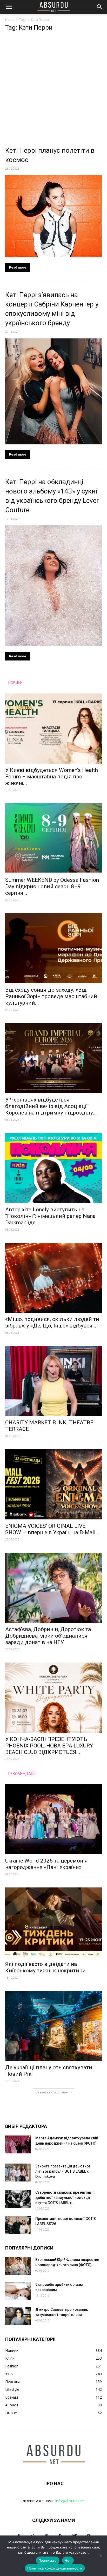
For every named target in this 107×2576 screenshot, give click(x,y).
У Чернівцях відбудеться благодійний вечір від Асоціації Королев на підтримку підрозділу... (51, 1106)
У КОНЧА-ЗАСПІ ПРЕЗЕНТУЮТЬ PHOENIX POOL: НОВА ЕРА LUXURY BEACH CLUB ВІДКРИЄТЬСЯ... (49, 1746)
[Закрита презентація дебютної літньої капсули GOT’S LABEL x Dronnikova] (18, 2173)
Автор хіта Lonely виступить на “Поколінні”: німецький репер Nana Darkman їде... (50, 1216)
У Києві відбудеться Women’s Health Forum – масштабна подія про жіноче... (52, 777)
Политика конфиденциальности (55, 2568)
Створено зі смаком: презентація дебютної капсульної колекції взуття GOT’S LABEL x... (65, 2198)
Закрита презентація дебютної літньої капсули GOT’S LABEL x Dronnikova (63, 2171)
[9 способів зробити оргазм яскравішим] (18, 2291)
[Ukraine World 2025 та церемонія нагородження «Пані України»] (53, 1819)
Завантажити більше (52, 2092)
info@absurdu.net (70, 2501)
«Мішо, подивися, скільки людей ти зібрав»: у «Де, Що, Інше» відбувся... (52, 1322)
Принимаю (48, 2560)
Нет (68, 2560)
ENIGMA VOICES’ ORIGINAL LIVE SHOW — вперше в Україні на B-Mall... (52, 1529)
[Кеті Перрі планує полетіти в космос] (53, 216)
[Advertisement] (53, 90)
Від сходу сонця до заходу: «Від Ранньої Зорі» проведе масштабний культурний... (51, 996)
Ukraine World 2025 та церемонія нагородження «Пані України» (46, 1864)
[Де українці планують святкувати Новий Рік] (53, 2026)
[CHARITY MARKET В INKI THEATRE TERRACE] (53, 1381)
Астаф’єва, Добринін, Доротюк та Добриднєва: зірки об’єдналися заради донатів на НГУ (48, 1636)
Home (10, 20)
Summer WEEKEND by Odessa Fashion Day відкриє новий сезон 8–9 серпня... (52, 886)
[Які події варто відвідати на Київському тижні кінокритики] (53, 1923)
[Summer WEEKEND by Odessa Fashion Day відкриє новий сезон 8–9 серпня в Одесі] (53, 838)
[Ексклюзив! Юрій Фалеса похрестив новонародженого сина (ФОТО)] (18, 2266)
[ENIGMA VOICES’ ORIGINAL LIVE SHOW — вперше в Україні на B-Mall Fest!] (53, 1484)
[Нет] (101, 2556)
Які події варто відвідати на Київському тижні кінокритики (45, 1967)
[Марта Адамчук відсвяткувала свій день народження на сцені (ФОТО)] (18, 2144)
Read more (18, 267)
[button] (100, 7)
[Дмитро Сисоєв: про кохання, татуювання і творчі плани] (18, 2316)
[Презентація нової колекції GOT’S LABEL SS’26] (18, 2225)
